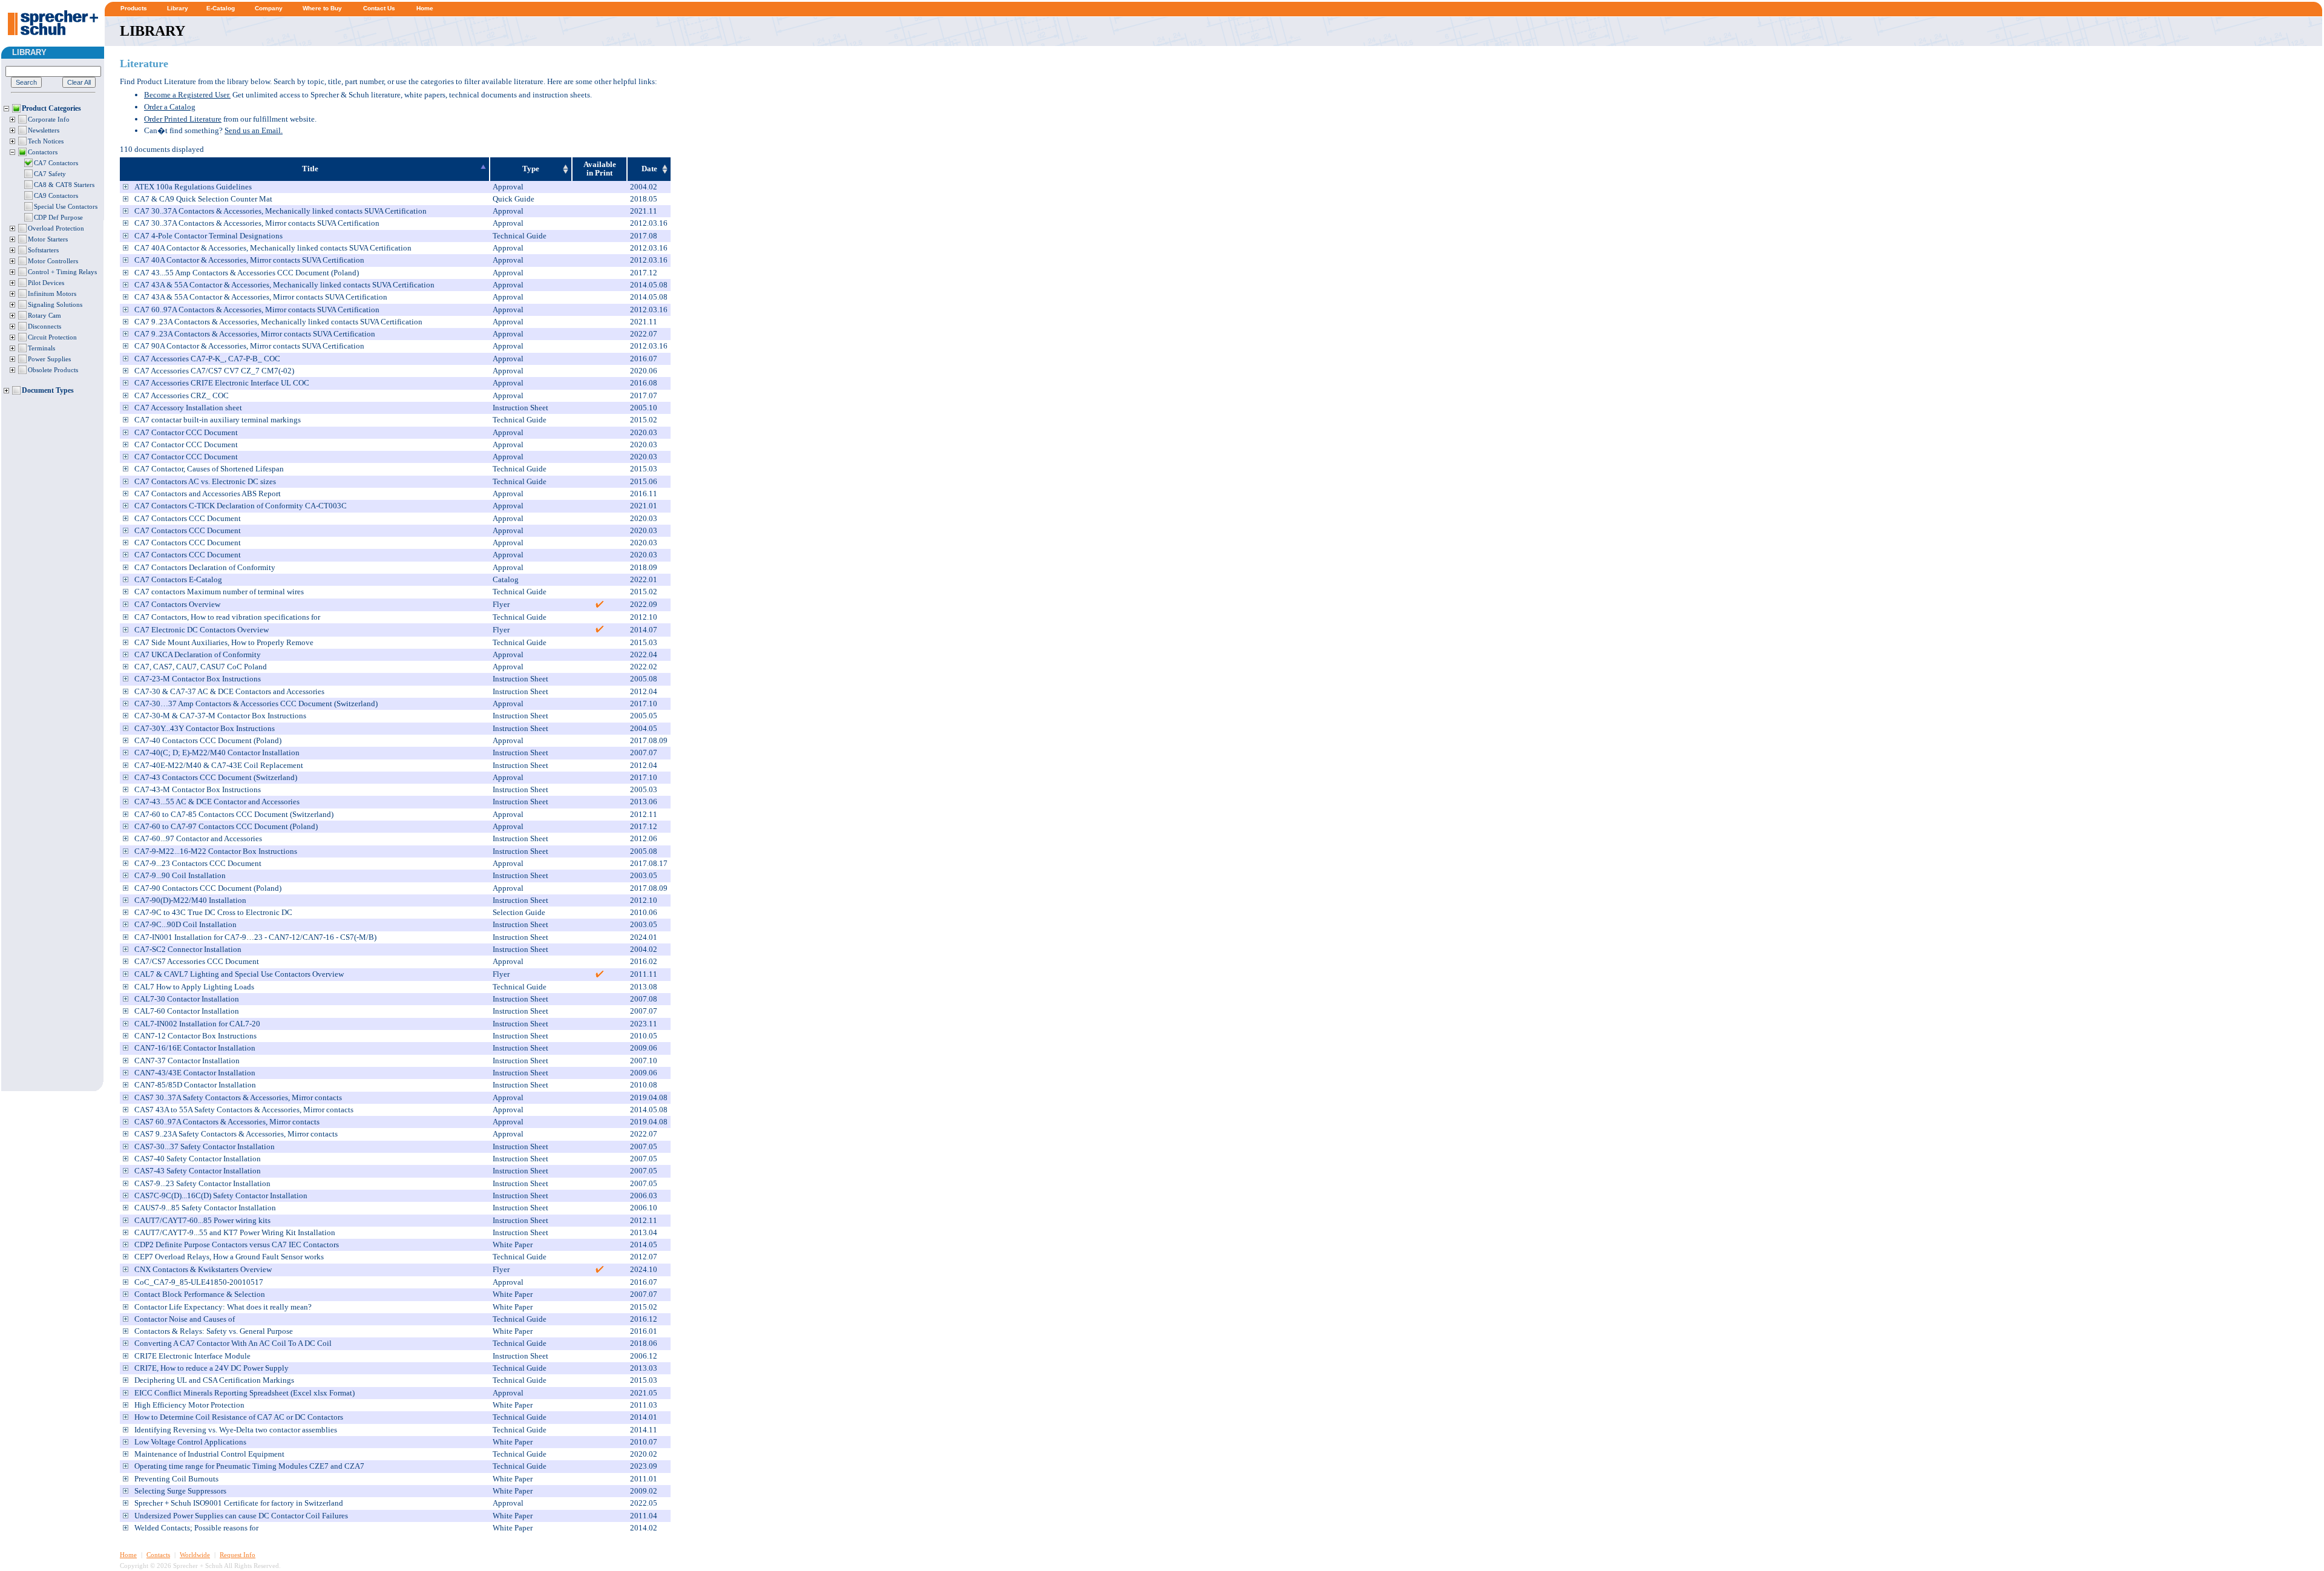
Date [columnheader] (649, 169)
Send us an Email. (254, 130)
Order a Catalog (170, 107)
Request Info (238, 1555)
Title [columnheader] (310, 169)
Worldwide (195, 1555)
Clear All (79, 82)
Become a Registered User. (187, 95)
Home (128, 1555)
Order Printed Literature (183, 119)
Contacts (158, 1555)
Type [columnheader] (531, 169)
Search (26, 82)
